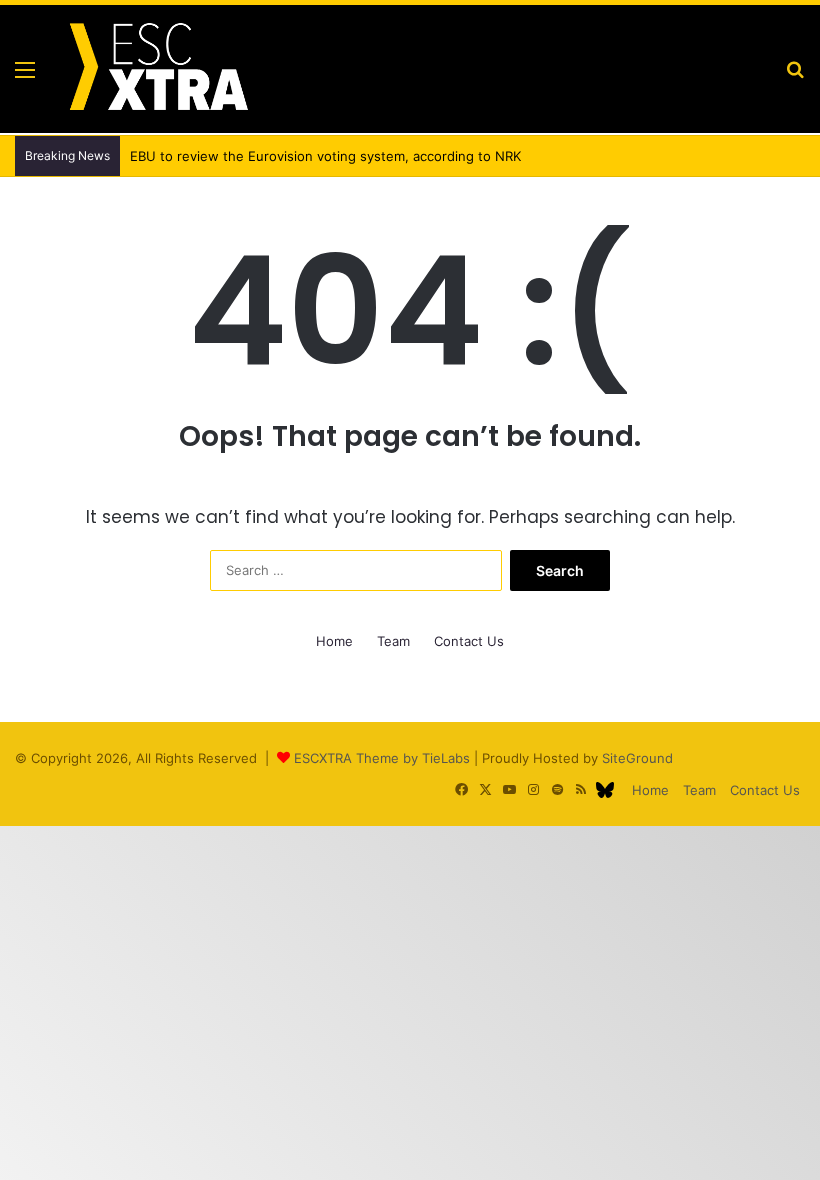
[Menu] (25, 76)
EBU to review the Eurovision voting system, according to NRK (325, 156)
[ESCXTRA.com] (157, 69)
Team (393, 641)
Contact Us (469, 641)
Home (334, 641)
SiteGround (637, 758)
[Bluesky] (605, 790)
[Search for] (795, 76)
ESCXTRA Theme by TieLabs (382, 758)
